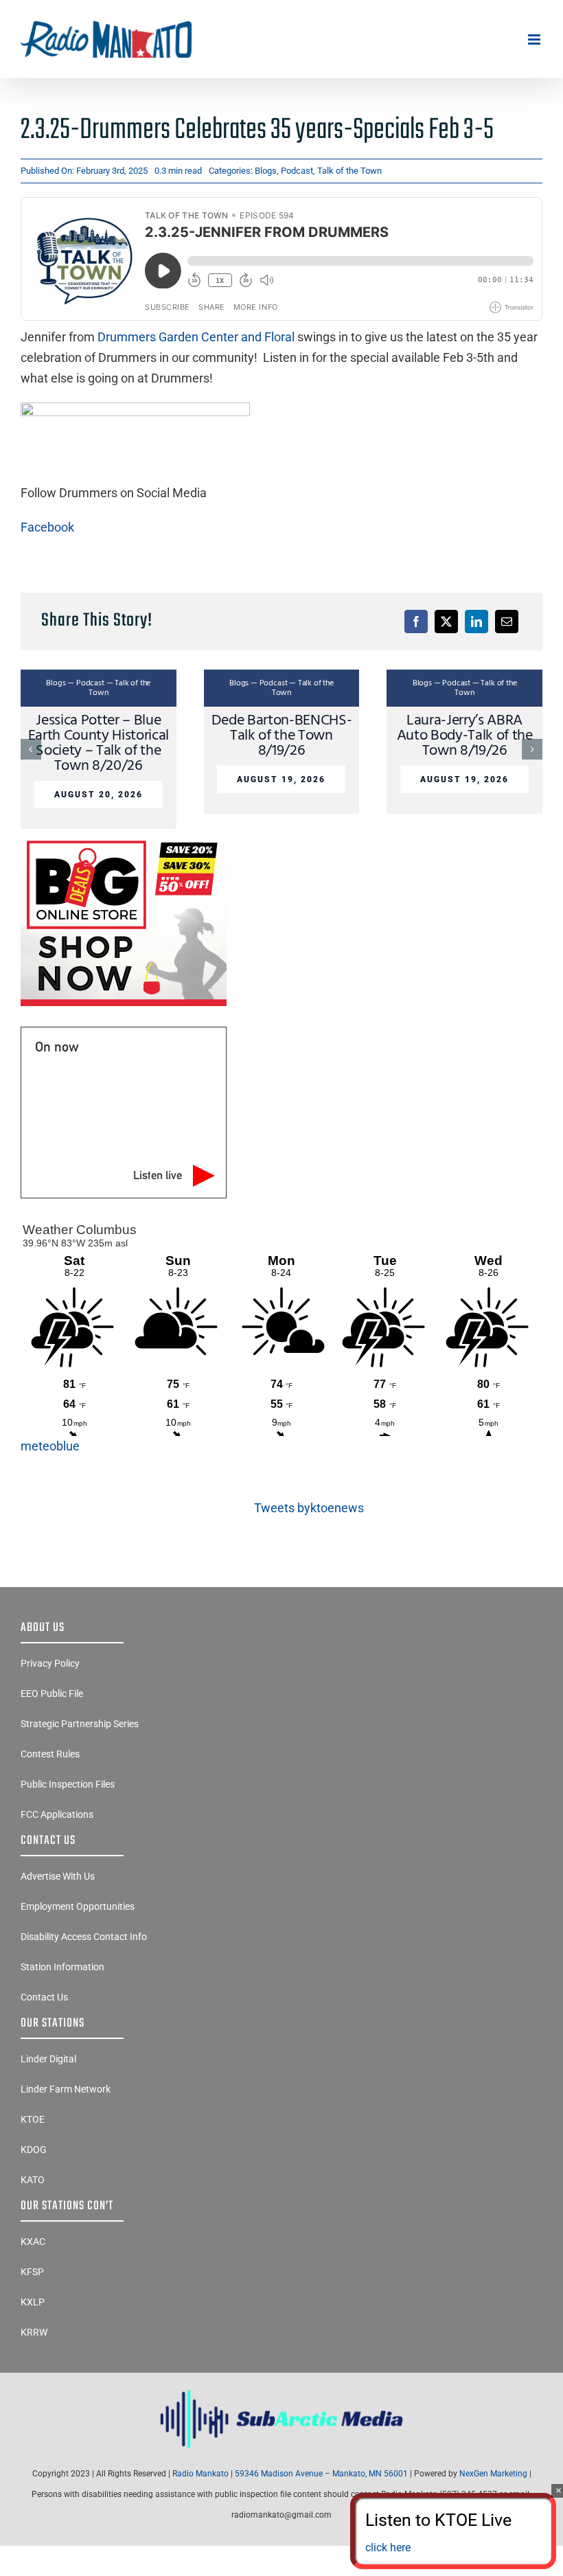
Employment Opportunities (78, 1906)
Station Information (62, 1967)
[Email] (507, 622)
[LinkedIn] (476, 622)
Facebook (47, 527)
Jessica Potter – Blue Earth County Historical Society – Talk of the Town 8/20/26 (99, 743)
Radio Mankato (200, 2474)
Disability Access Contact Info (84, 1937)
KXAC (33, 2242)
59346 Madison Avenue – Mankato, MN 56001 (321, 2474)
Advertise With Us (58, 1876)
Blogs (266, 171)
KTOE (33, 2119)
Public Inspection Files (68, 1784)
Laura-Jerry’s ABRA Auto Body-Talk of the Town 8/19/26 (465, 736)
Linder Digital (48, 2059)
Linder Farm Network (66, 2089)
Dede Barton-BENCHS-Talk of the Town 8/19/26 (282, 736)
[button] (31, 749)
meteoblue (50, 1446)
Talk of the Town (349, 171)
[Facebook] (416, 622)
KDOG (34, 2150)
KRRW (34, 2332)
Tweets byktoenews (309, 1508)
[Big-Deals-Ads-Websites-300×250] (124, 840)
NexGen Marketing (493, 2474)
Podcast (297, 171)
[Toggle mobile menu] (535, 39)
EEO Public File (52, 1694)
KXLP (33, 2302)
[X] (446, 622)
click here (388, 2547)
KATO (33, 2180)
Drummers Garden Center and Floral (196, 337)
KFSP (32, 2272)
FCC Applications (57, 1814)
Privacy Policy (50, 1663)
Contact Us (44, 1997)
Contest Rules (50, 1754)
